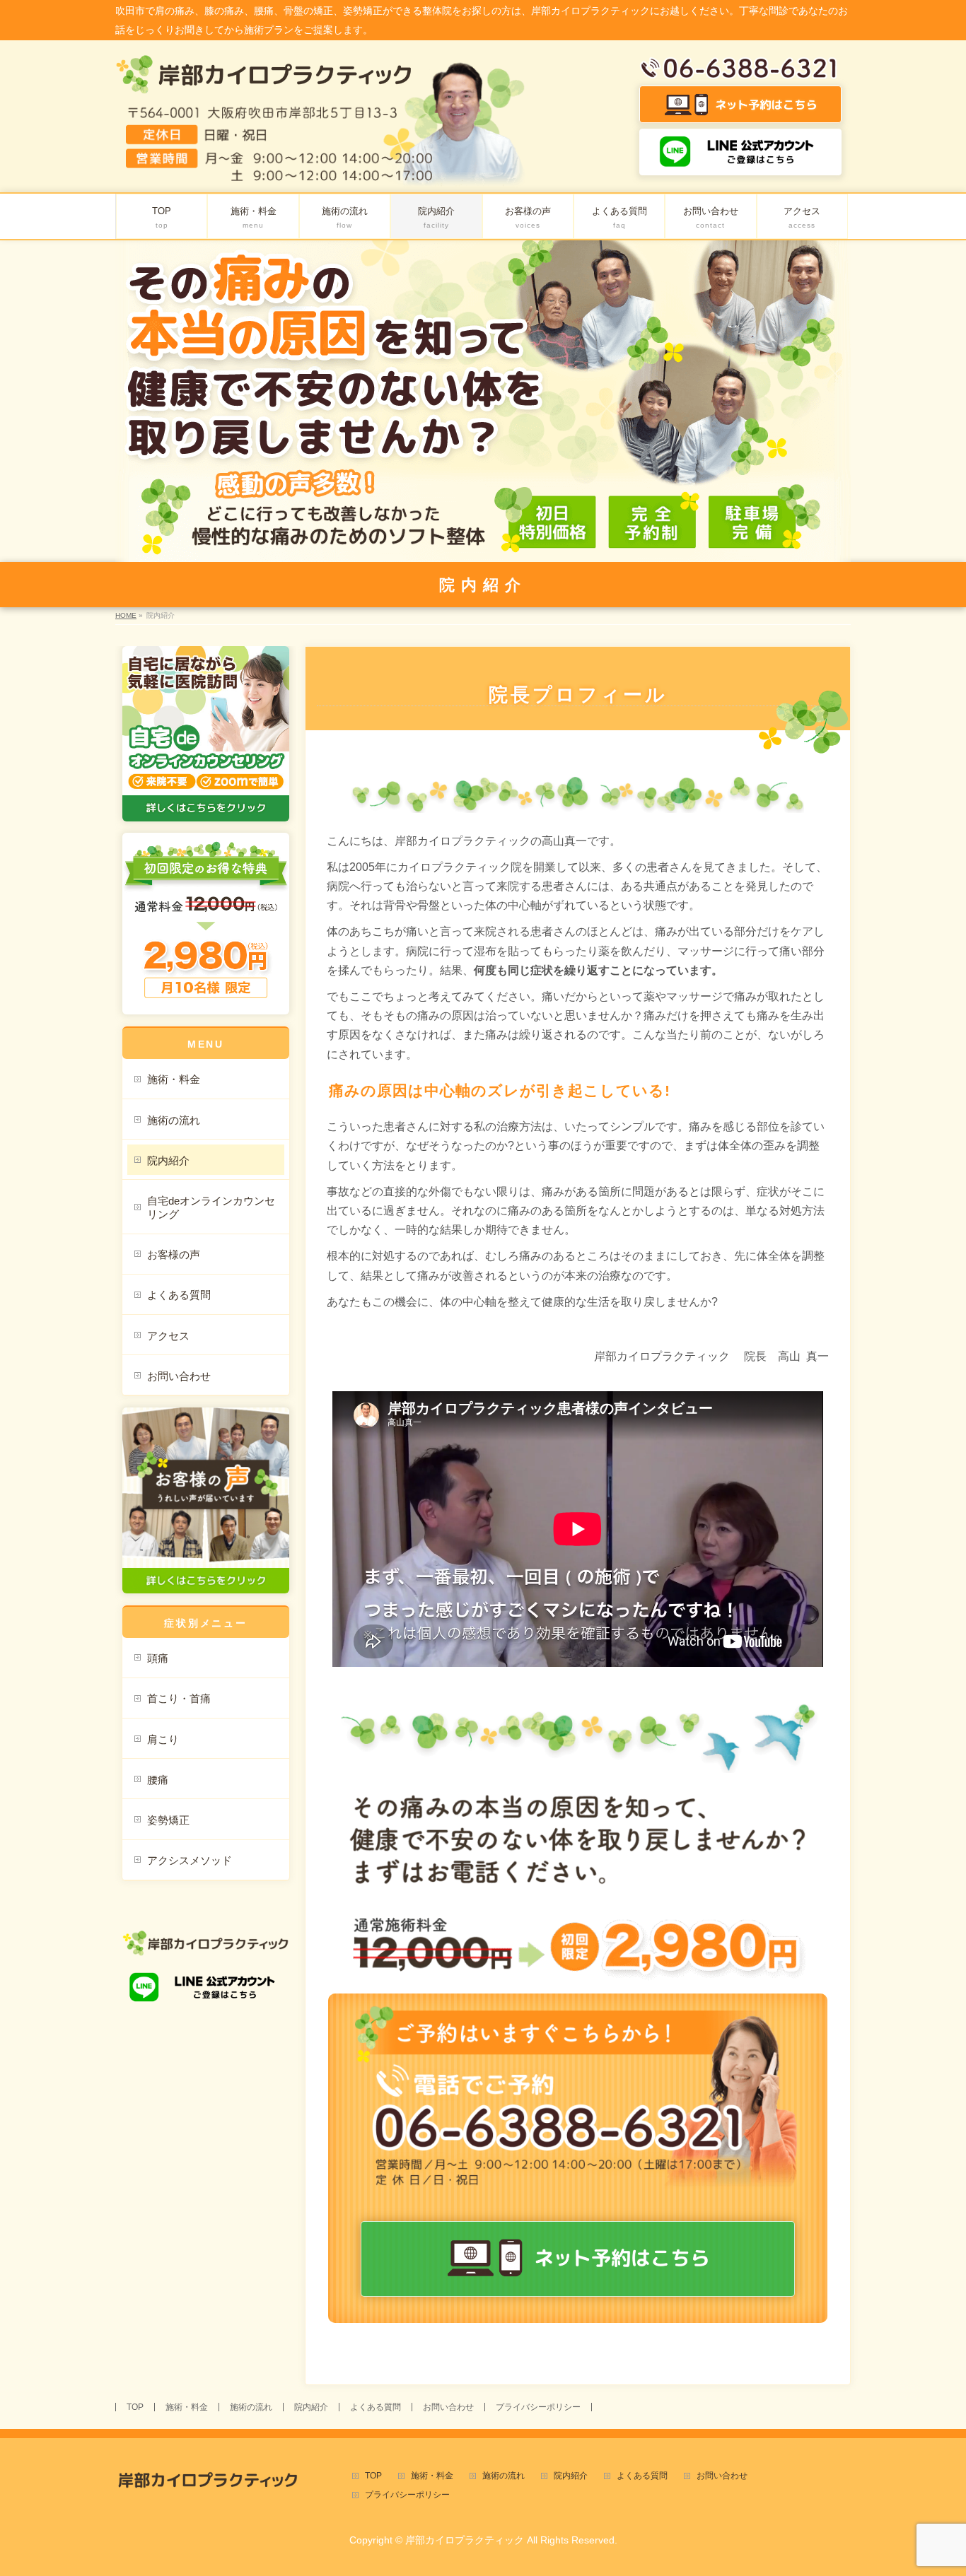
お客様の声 (174, 1254)
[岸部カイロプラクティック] (264, 79)
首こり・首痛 (179, 1698)
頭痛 (158, 1658)
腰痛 (158, 1780)
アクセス (168, 1336)
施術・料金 (174, 1079)
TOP (135, 2407)
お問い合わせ (179, 1376)
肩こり (163, 1739)
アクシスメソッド (190, 1860)
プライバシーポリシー (538, 2407)
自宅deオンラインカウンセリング (211, 1207)
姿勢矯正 (168, 1820)
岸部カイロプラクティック (465, 2540)
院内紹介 (168, 1160)
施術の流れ (174, 1120)
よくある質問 (179, 1295)
